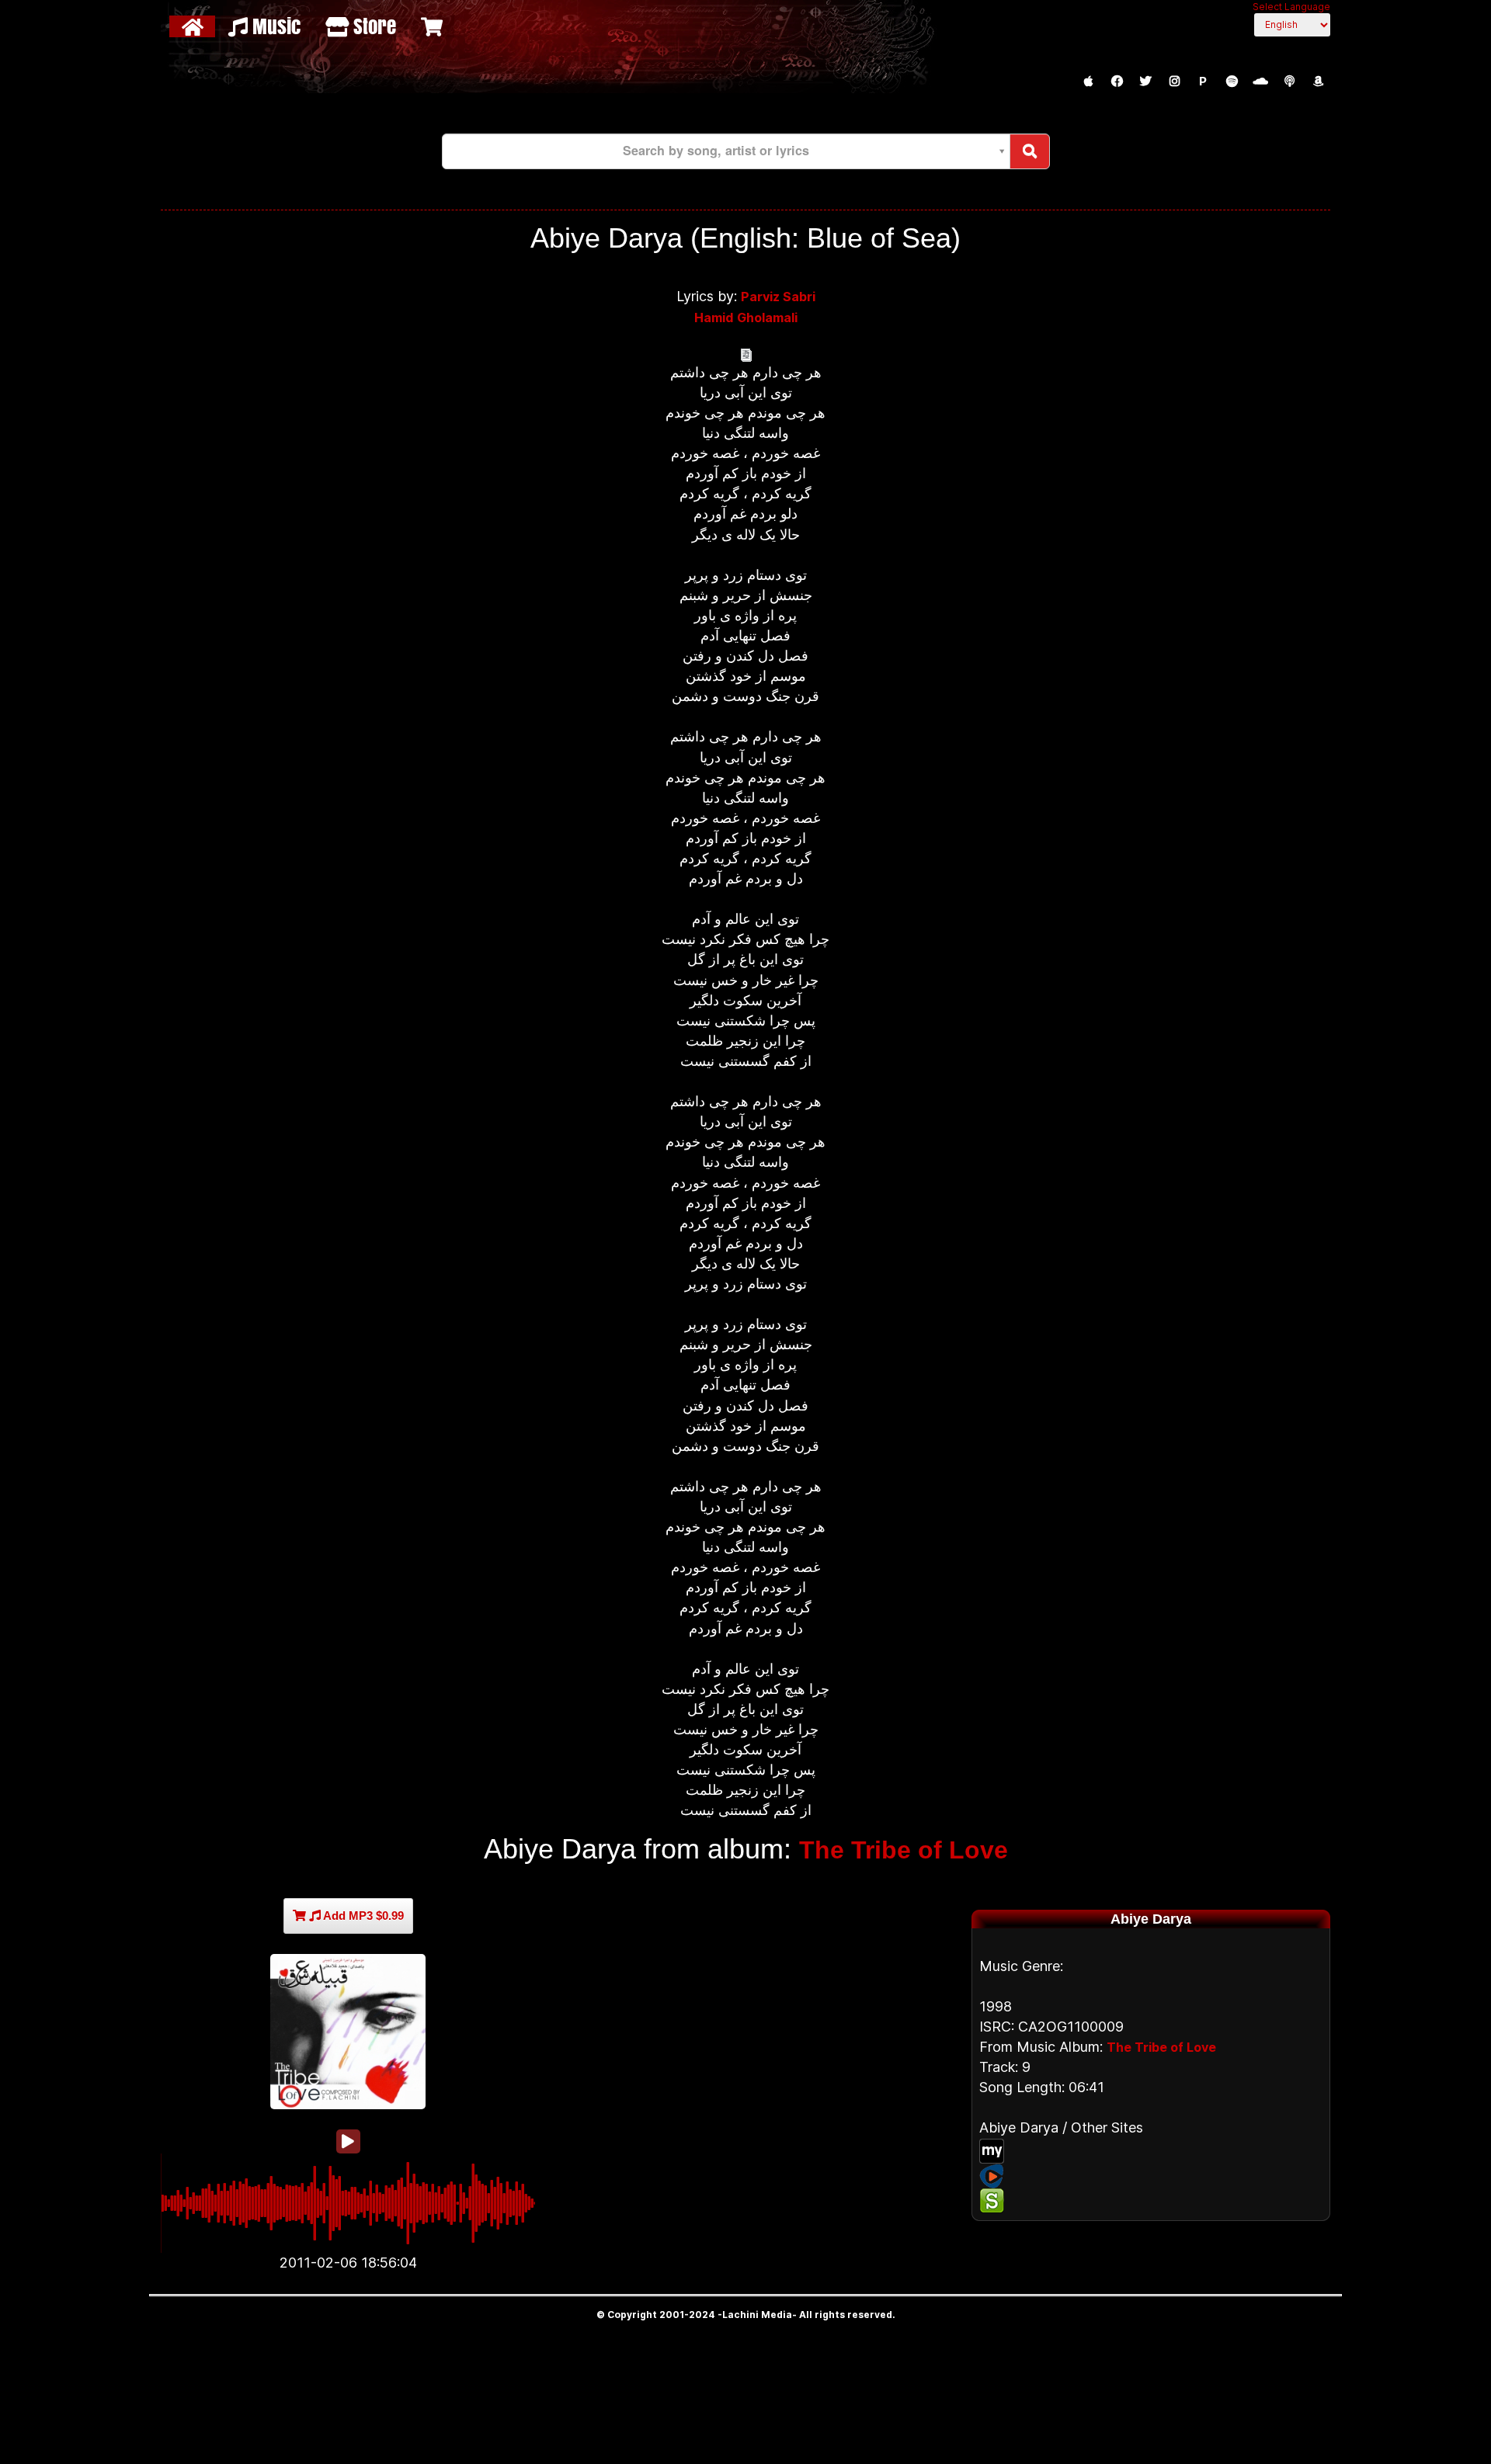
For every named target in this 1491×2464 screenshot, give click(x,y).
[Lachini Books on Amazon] (1318, 82)
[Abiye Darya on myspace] (1151, 2151)
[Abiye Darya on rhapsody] (1151, 2176)
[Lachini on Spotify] (1232, 82)
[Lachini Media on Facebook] (1117, 82)
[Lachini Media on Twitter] (1145, 82)
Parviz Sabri (778, 297)
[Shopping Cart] (434, 26)
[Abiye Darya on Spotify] (1151, 2201)
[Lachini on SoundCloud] (1260, 82)
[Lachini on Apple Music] (1088, 82)
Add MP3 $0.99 (362, 1916)
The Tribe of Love (904, 1850)
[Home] (195, 26)
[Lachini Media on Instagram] (1174, 82)
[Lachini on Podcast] (1289, 82)
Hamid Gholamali (746, 318)
